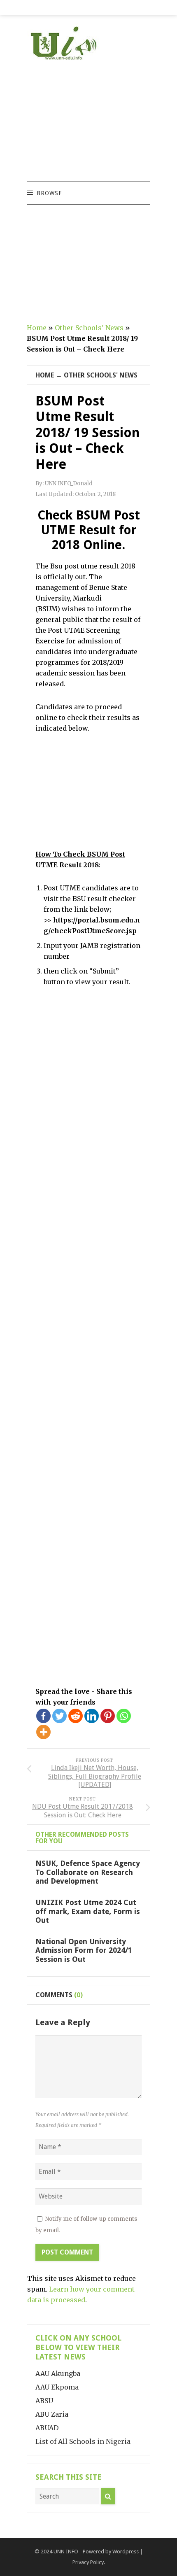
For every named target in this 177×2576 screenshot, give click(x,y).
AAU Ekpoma (57, 2387)
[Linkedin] (92, 1716)
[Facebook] (43, 1716)
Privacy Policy (88, 2562)
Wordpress (126, 2552)
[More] (43, 1732)
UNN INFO (66, 2552)
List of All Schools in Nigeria (83, 2441)
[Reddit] (76, 1716)
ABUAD (47, 2428)
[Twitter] (59, 1716)
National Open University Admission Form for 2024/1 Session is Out (84, 1950)
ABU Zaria (52, 2414)
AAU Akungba (58, 2373)
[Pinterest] (108, 1716)
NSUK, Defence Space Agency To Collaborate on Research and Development (88, 1872)
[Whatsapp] (124, 1716)
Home (37, 328)
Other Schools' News (89, 328)
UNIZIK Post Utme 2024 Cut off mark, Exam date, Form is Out (88, 1911)
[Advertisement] (88, 122)
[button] (49, 193)
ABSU (44, 2401)
